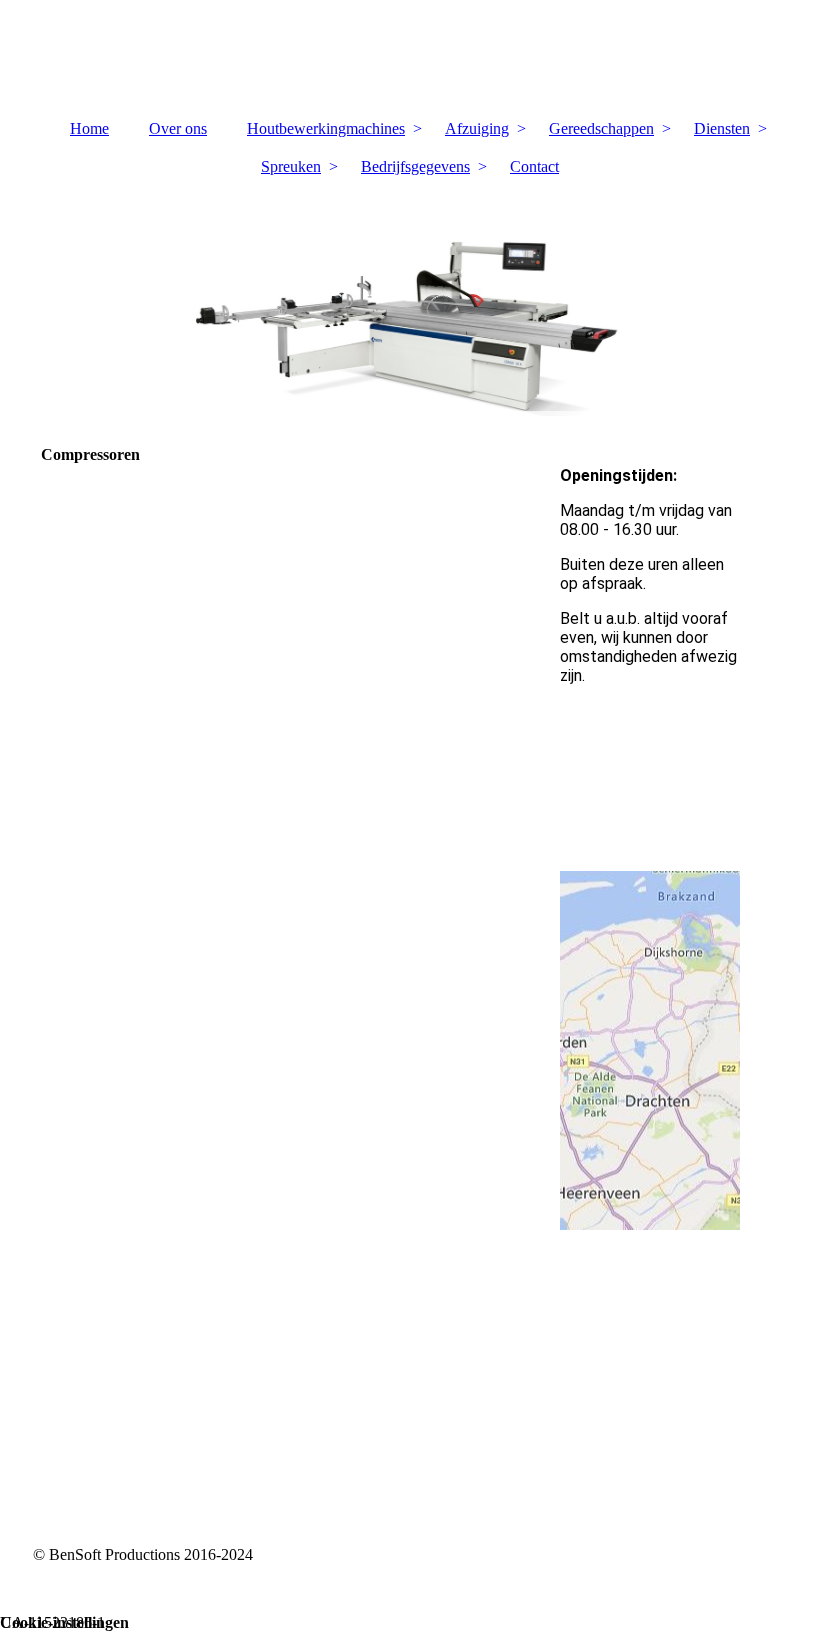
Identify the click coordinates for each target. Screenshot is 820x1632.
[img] (410, 55)
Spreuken (291, 166)
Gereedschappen (601, 128)
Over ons (178, 128)
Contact (534, 166)
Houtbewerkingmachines (326, 128)
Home (89, 128)
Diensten (722, 128)
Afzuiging (477, 128)
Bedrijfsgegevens (415, 166)
